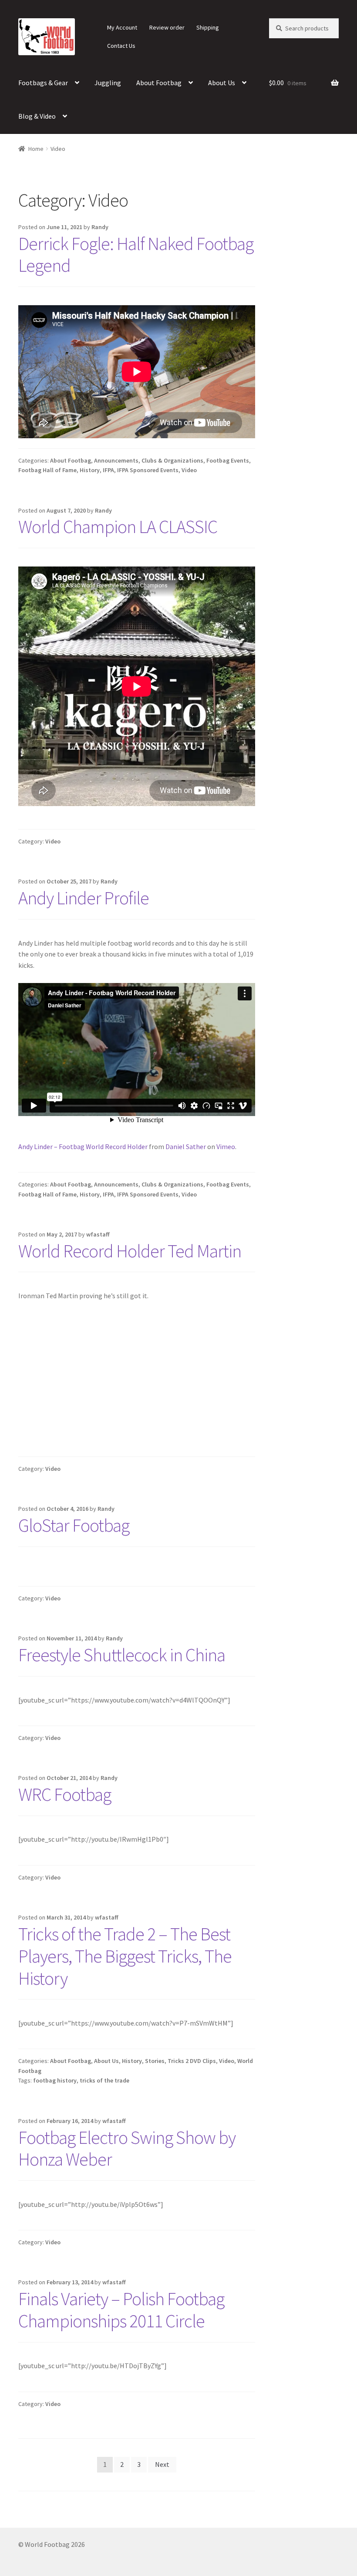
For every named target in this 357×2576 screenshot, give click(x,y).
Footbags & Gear (43, 83)
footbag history (55, 2080)
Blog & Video (37, 116)
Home (36, 149)
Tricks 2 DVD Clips (192, 2061)
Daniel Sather (186, 1146)
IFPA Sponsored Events (148, 470)
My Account (122, 27)
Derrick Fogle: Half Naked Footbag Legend (136, 255)
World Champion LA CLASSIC (118, 527)
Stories (155, 2061)
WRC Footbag (65, 1794)
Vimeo (226, 1146)
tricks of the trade (104, 2080)
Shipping (208, 27)
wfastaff (98, 1234)
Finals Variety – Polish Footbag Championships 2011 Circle (121, 2310)
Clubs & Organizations (172, 460)
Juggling (108, 83)
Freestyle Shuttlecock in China (122, 1655)
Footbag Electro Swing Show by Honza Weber (127, 2148)
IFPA (108, 470)
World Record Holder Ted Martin (130, 1251)
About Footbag (159, 83)
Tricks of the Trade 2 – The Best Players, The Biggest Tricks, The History (125, 1956)
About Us (222, 83)
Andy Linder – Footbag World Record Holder (83, 1146)
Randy (100, 227)
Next (162, 2464)
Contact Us (121, 46)
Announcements (116, 460)
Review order (167, 27)
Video (189, 470)
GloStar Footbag (74, 1525)
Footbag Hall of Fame (47, 470)
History (90, 470)
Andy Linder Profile (84, 898)
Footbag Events (228, 460)
